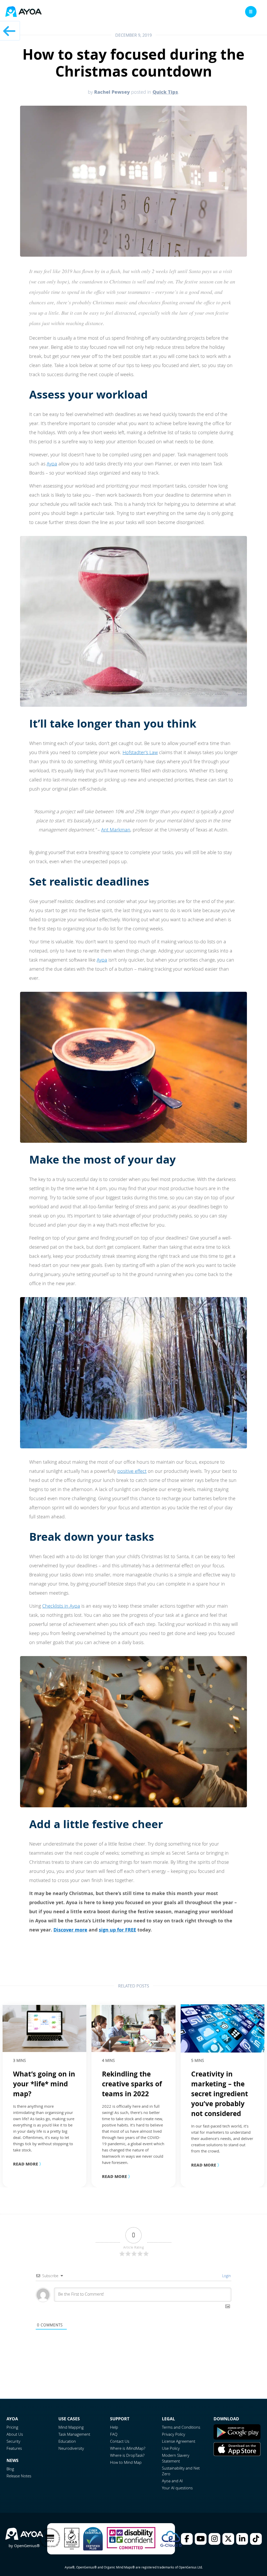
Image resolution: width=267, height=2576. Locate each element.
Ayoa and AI (172, 2481)
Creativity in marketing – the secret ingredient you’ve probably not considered (220, 2094)
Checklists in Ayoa (61, 1606)
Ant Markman (116, 830)
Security (13, 2441)
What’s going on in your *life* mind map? (44, 2084)
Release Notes (19, 2476)
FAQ (114, 2434)
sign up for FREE (117, 1930)
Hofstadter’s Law (140, 752)
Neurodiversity (71, 2448)
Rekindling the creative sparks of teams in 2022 (132, 2084)
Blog (10, 2469)
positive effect (132, 1471)
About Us (15, 2434)
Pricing (12, 2427)
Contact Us (120, 2441)
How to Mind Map (126, 2462)
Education (67, 2441)
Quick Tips (165, 92)
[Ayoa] (23, 12)
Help (114, 2427)
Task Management (74, 2434)
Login (226, 2276)
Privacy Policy (174, 2434)
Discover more (70, 1930)
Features (14, 2448)
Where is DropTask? (127, 2455)
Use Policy (171, 2448)
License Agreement (179, 2441)
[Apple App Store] (237, 2454)
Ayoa (52, 464)
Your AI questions (177, 2488)
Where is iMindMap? (128, 2448)
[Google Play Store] (237, 2438)
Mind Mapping (71, 2427)
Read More (28, 2164)
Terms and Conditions (181, 2427)
